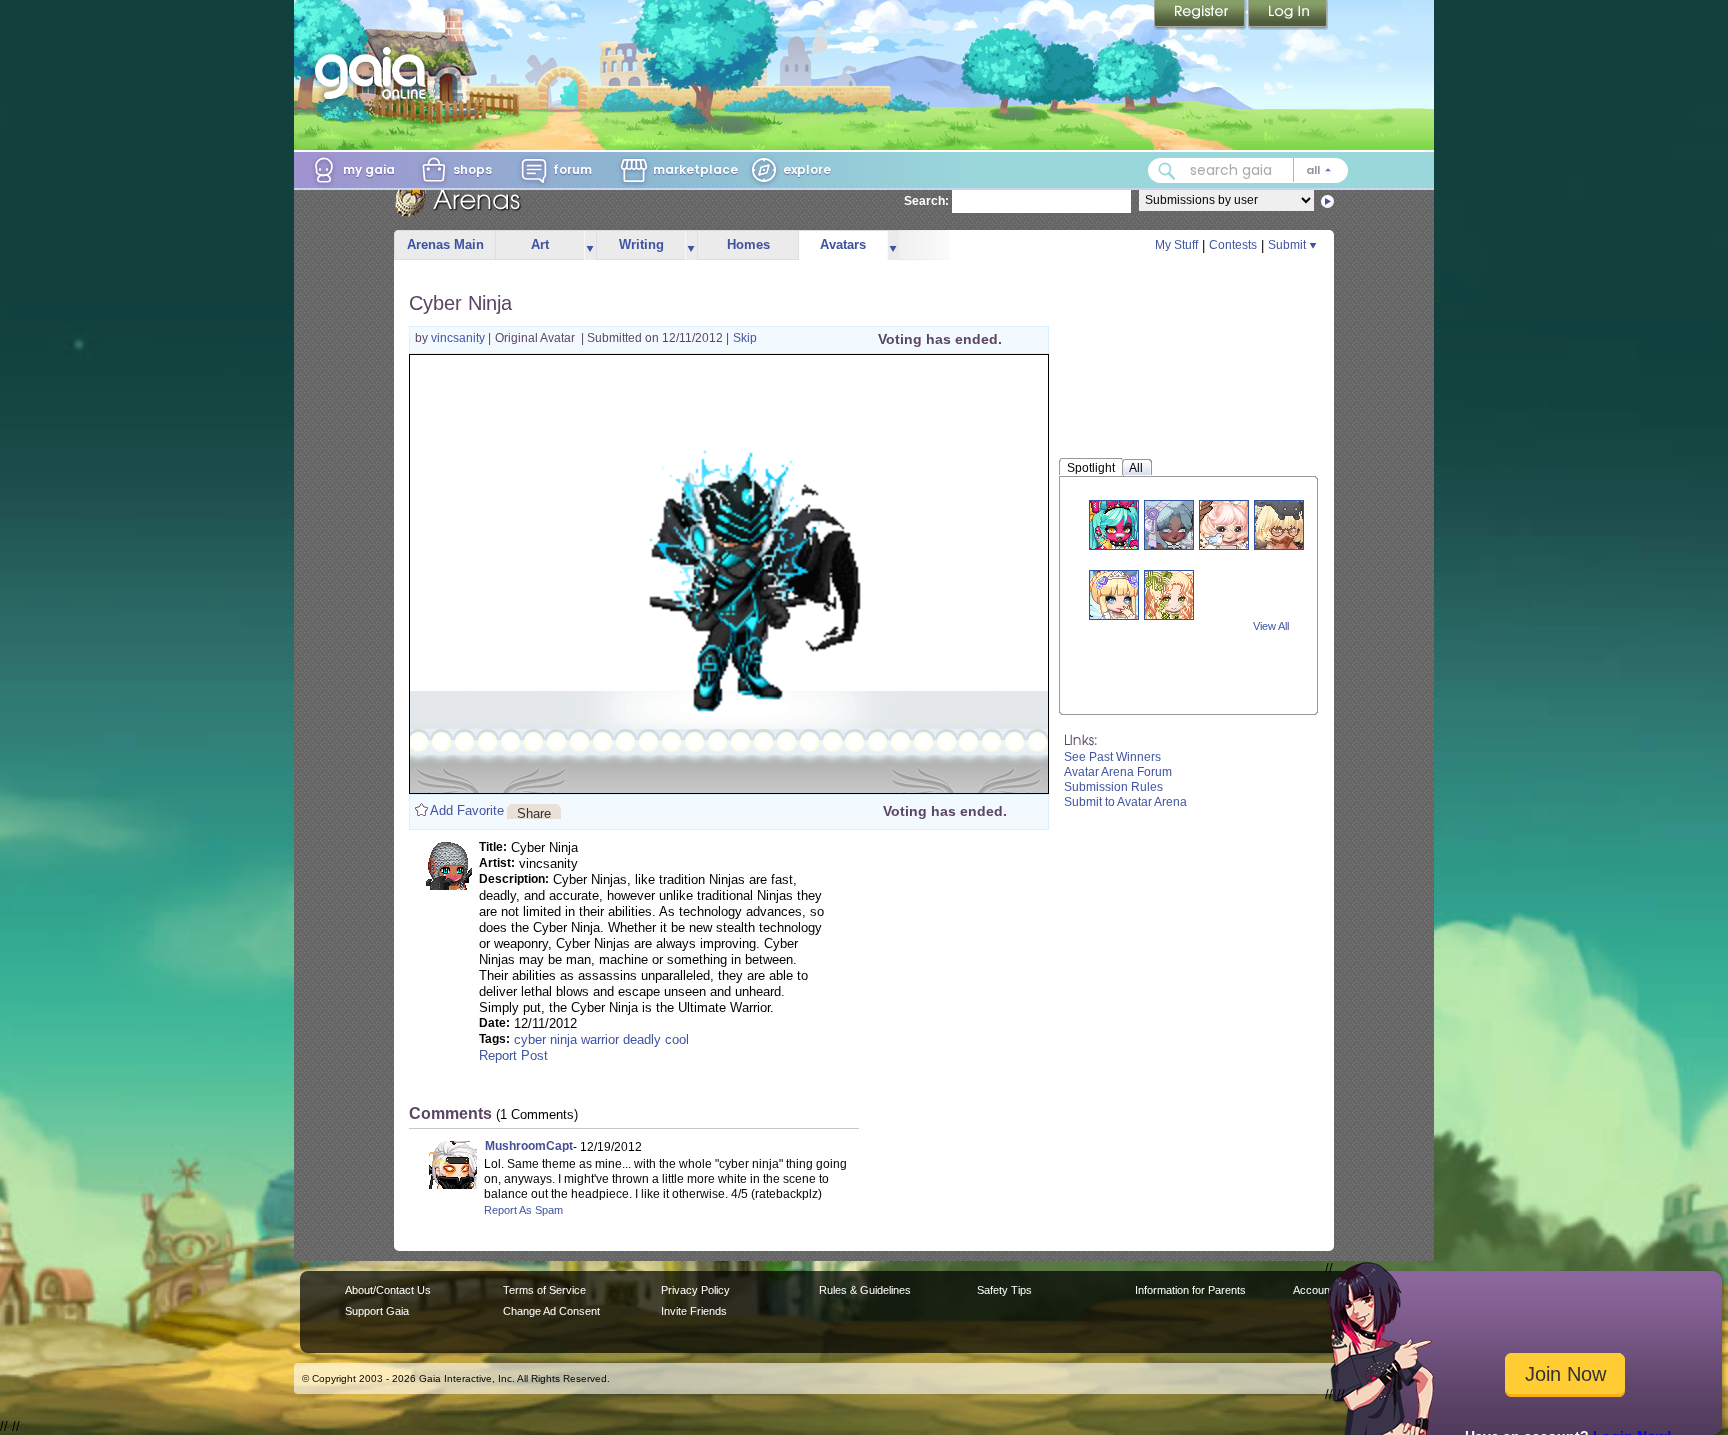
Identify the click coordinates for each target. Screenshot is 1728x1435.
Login (1288, 15)
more (590, 245)
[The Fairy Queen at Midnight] (1114, 594)
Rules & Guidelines (865, 1290)
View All (1271, 626)
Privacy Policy (695, 1290)
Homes (748, 244)
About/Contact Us (388, 1290)
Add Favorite (467, 810)
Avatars (843, 244)
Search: (926, 201)
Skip (745, 338)
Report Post (513, 1055)
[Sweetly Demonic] (1114, 524)
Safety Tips (1004, 1290)
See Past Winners (1112, 757)
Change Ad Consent (551, 1311)
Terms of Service (544, 1290)
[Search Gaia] (1167, 171)
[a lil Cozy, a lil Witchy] (1169, 524)
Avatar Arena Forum (1118, 772)
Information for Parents (1190, 1290)
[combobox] (1248, 170)
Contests (1233, 245)
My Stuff (1176, 245)
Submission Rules (1113, 787)
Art (540, 244)
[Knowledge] (1224, 524)
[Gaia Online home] (375, 73)
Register (1201, 15)
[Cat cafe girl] (1279, 524)
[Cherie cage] (1169, 594)
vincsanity (459, 338)
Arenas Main (445, 244)
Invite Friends (694, 1311)
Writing (641, 244)
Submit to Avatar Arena (1125, 802)
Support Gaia (377, 1311)
